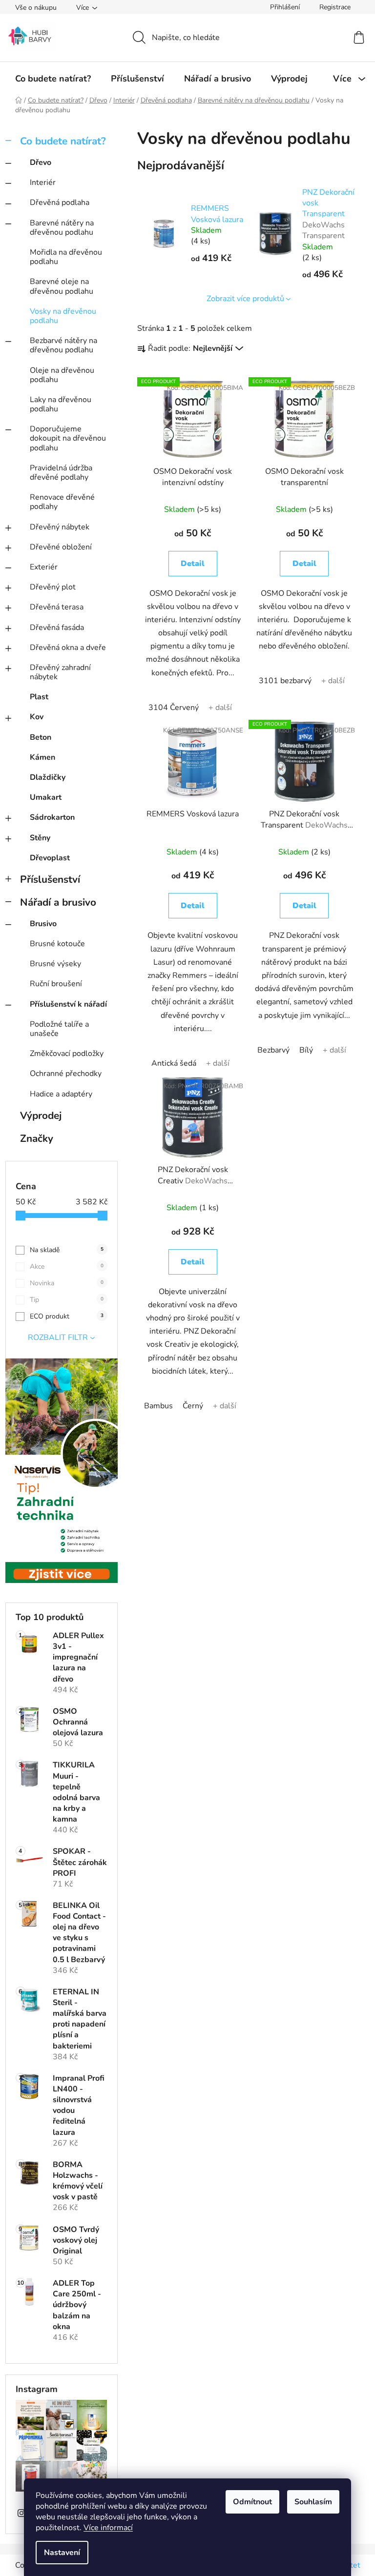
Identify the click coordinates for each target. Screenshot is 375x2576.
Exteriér (44, 567)
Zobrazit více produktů (245, 299)
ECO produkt (67, 1316)
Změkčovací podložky (67, 1054)
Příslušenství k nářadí (68, 1004)
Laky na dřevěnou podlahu (61, 404)
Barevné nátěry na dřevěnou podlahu (62, 228)
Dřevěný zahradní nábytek (60, 672)
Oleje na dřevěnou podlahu (62, 375)
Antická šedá (174, 1063)
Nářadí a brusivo (58, 902)
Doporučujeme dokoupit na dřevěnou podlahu (68, 438)
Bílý (306, 1050)
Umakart (46, 797)
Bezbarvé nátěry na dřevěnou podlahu (63, 345)
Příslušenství (50, 879)
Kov (37, 717)
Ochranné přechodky (66, 1074)
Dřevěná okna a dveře (68, 648)
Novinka (67, 1283)
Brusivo (43, 924)
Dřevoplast (50, 858)
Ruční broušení (56, 984)
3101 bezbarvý (285, 681)
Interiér (43, 183)
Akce (67, 1267)
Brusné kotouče (57, 944)
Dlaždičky (48, 777)
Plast (39, 697)
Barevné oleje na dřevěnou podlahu (62, 286)
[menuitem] (53, 79)
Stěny (40, 838)
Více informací (108, 2528)
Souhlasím (313, 2502)
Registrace (335, 7)
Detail (193, 564)
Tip (67, 1300)
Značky (37, 1138)
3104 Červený (174, 708)
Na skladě (67, 1250)
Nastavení (62, 2553)
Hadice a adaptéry (61, 1094)
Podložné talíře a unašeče (59, 1029)
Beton (41, 737)
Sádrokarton (52, 817)
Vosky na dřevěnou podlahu (63, 316)
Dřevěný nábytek (60, 527)
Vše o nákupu (36, 8)
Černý (193, 1406)
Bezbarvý (273, 1050)
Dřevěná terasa (57, 607)
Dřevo (41, 162)
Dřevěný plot (53, 587)
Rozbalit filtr (58, 1338)
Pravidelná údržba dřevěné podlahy (61, 473)
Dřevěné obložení (61, 547)
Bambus (158, 1406)
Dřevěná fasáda (57, 628)
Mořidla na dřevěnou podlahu (66, 257)
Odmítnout (252, 2502)
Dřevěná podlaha (60, 203)
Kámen (42, 757)
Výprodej (41, 1116)
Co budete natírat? (63, 141)
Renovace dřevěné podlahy (62, 502)
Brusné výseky (55, 964)
